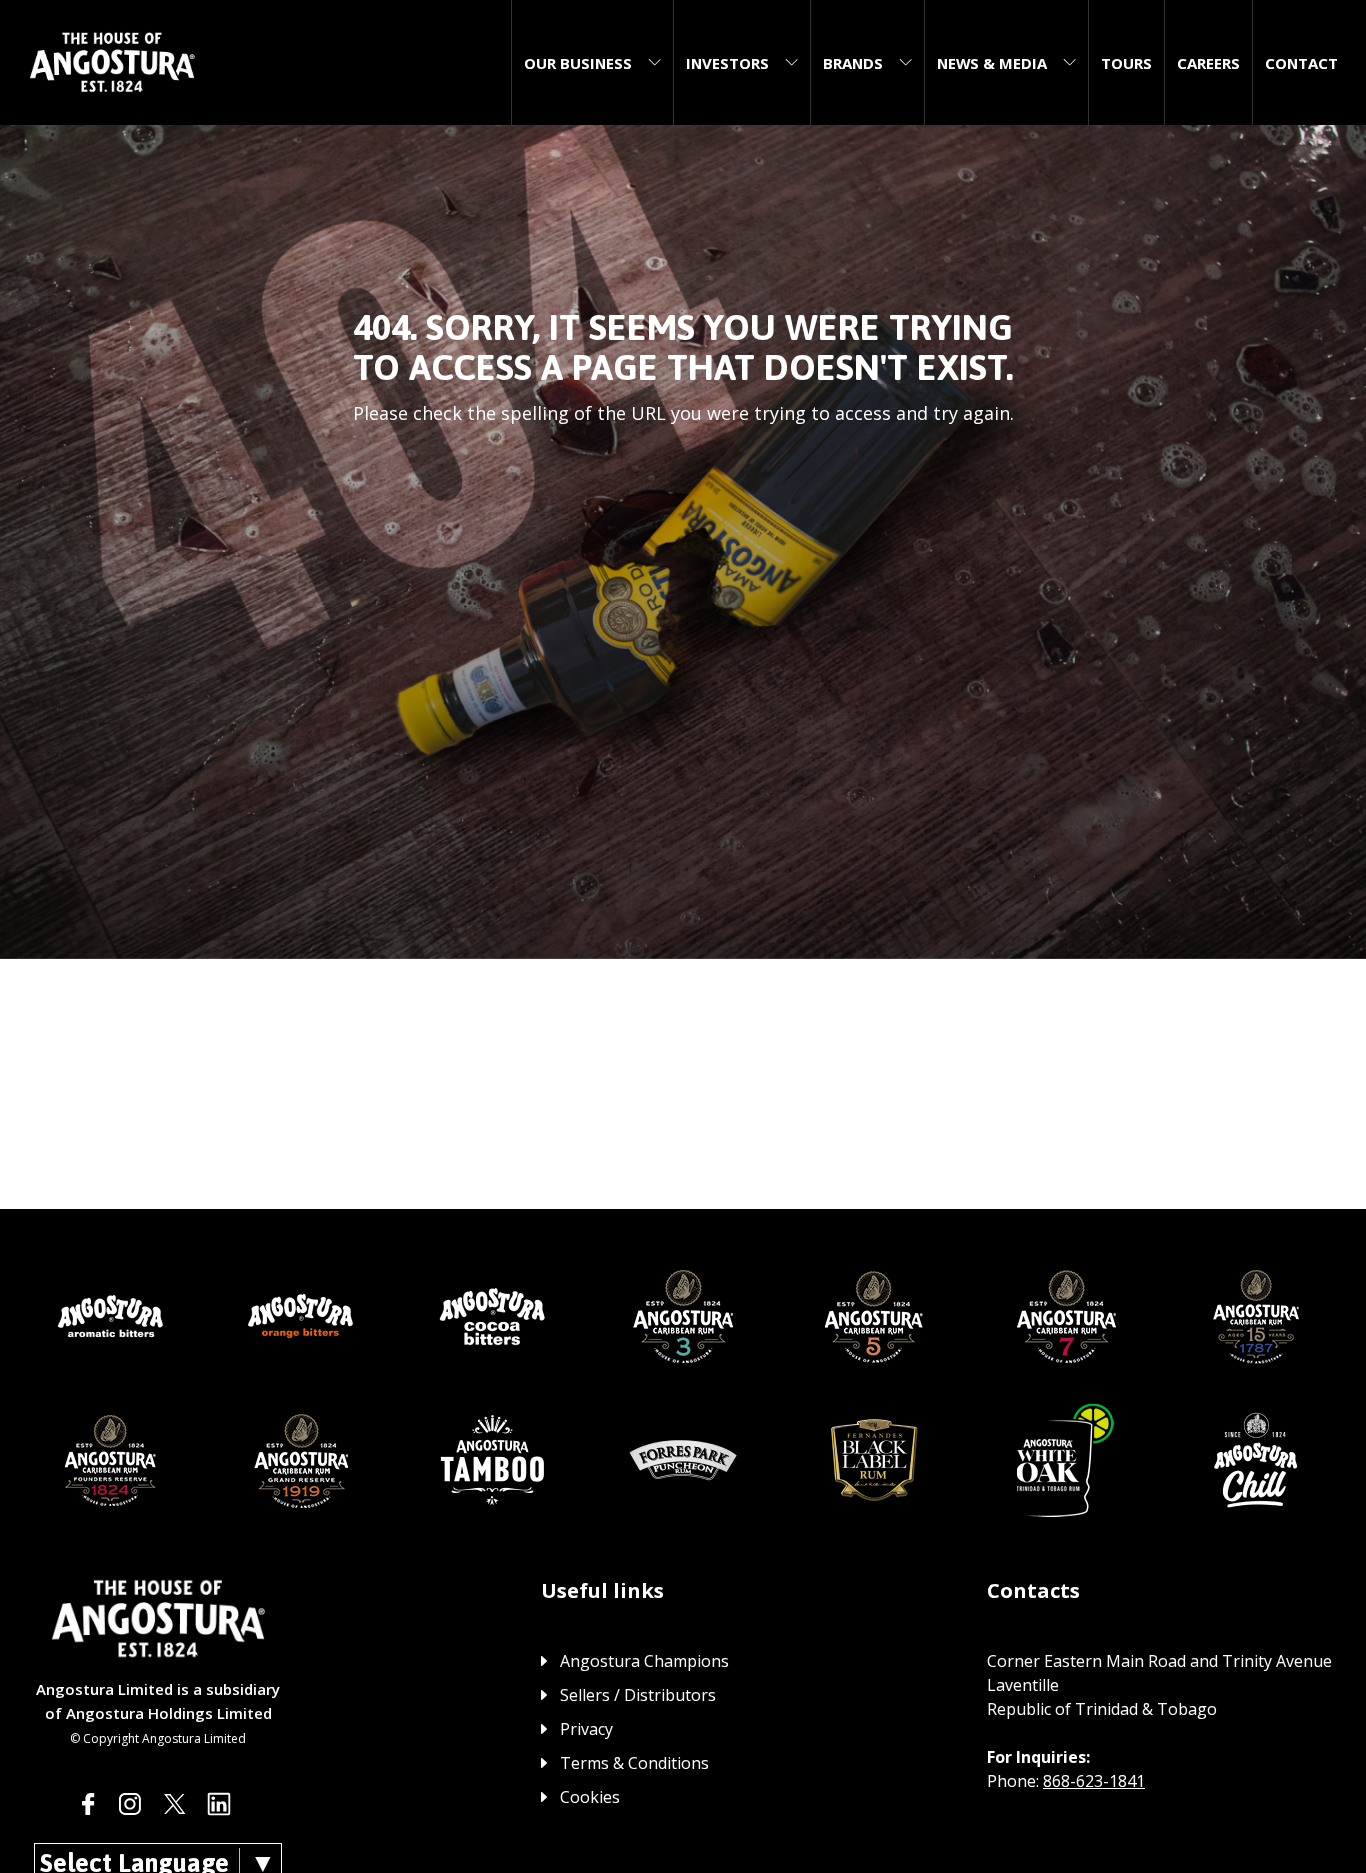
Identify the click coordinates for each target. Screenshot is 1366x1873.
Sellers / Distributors (638, 1695)
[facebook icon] (88, 1804)
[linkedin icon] (219, 1804)
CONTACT (1301, 63)
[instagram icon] (130, 1804)
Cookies (590, 1797)
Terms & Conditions (634, 1763)
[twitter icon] (175, 1804)
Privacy (586, 1729)
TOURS (1126, 63)
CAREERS (1208, 63)
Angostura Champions (644, 1661)
